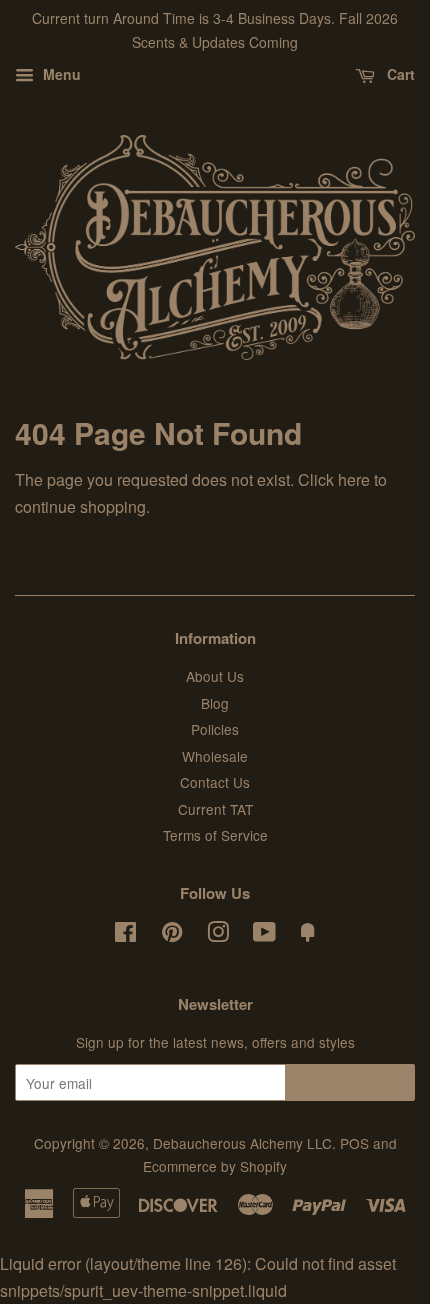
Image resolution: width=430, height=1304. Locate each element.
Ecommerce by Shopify (215, 1166)
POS (354, 1143)
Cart (399, 74)
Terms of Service (215, 835)
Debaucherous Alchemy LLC (242, 1143)
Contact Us (215, 782)
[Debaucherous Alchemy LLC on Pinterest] (172, 935)
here (354, 479)
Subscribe (350, 1082)
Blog (215, 703)
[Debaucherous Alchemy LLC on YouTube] (264, 935)
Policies (215, 729)
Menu (60, 74)
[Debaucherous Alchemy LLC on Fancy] (308, 935)
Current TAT (215, 809)
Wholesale (215, 756)
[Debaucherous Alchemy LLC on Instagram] (218, 935)
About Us (215, 676)
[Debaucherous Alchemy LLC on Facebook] (125, 935)
